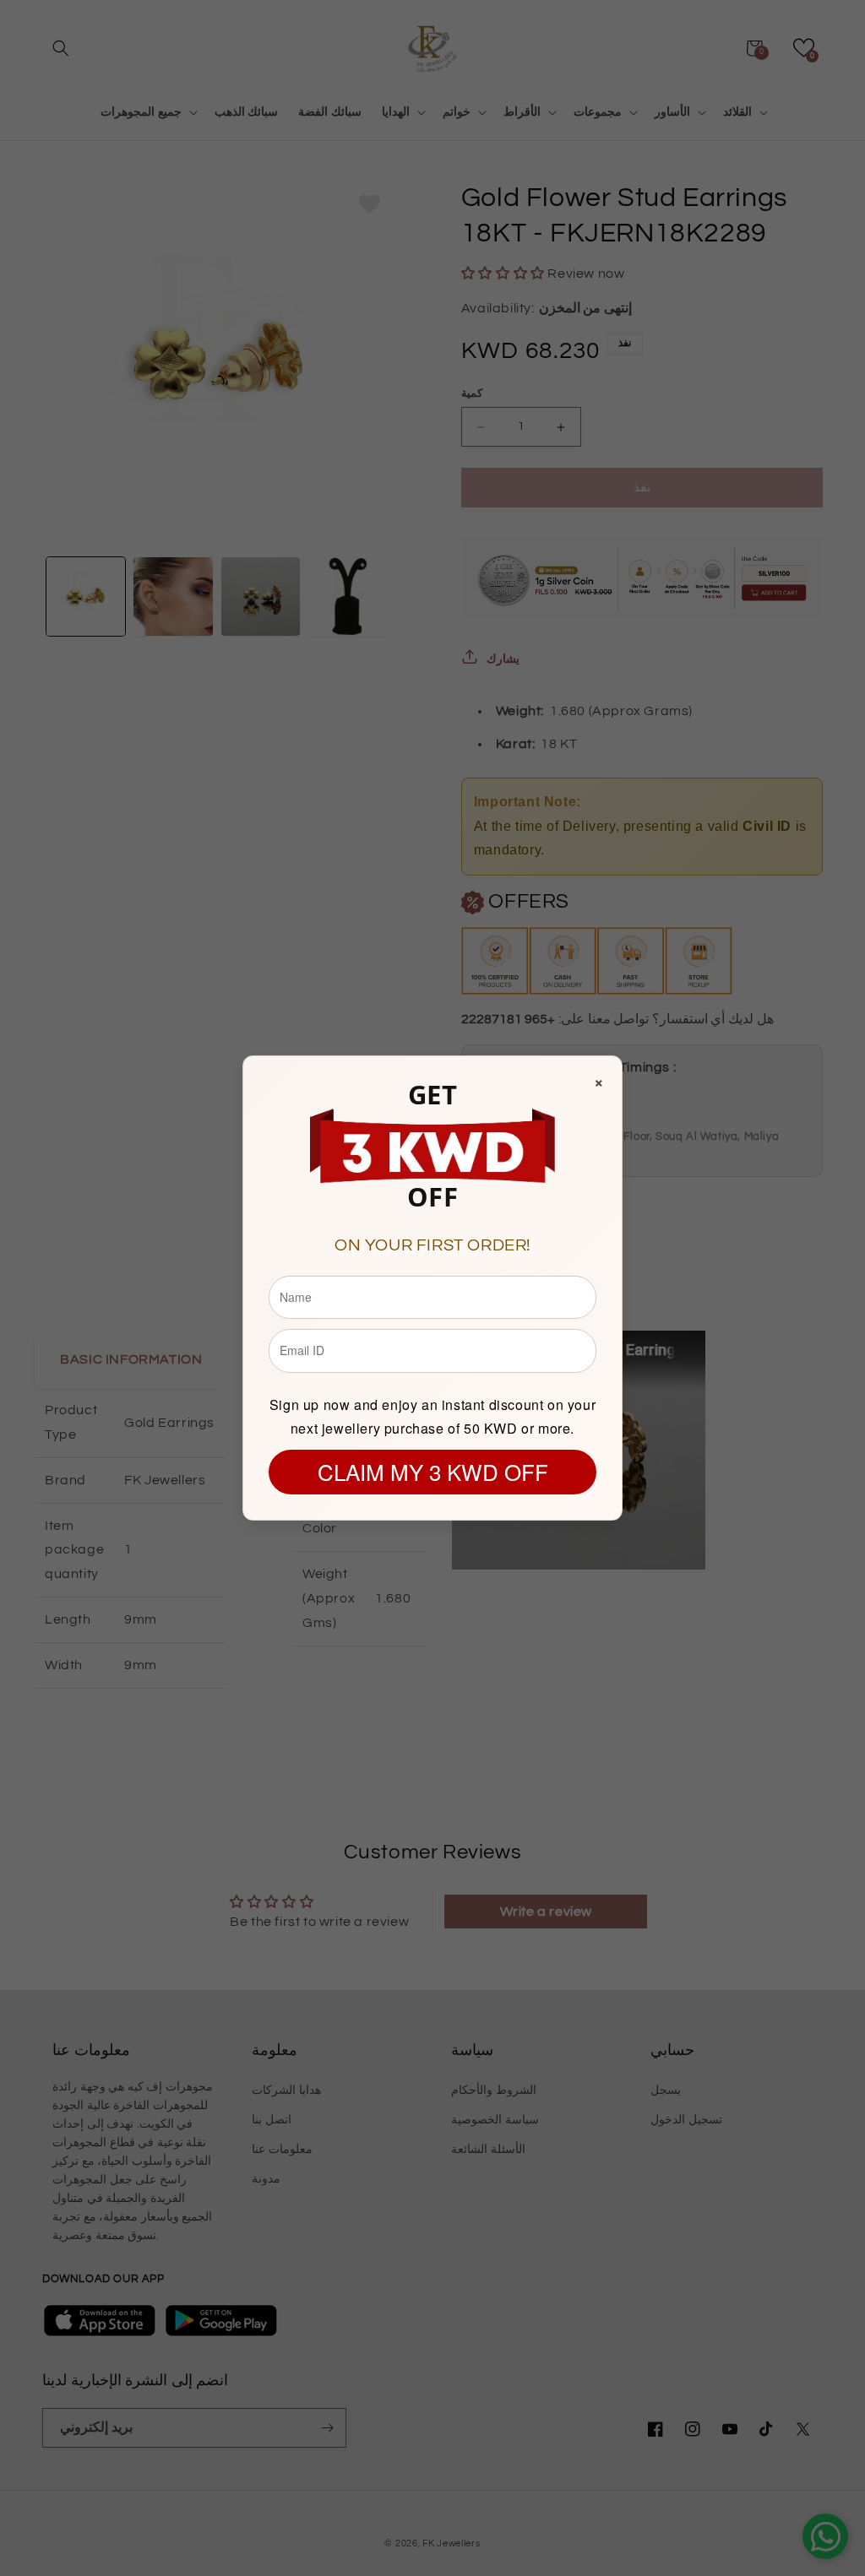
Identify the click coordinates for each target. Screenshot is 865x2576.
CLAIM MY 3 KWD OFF (433, 1471)
